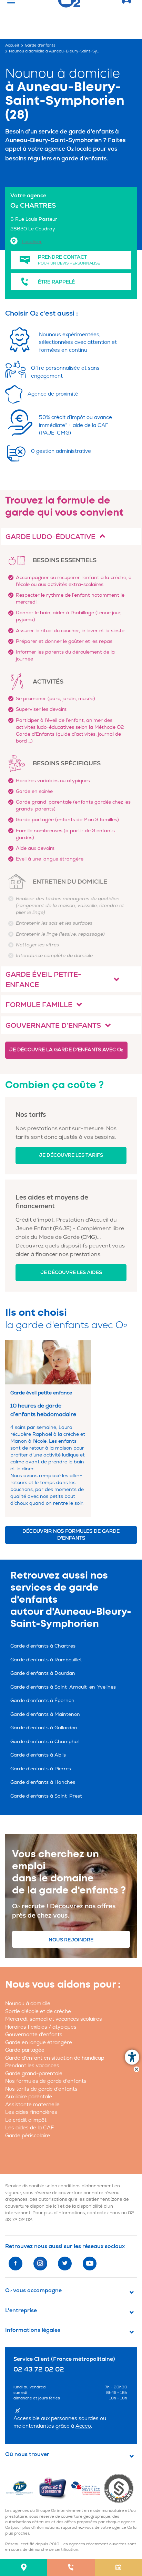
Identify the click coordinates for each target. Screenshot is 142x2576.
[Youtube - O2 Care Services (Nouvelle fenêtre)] (90, 2264)
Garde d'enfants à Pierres (41, 1769)
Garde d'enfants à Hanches (43, 1782)
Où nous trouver (27, 2454)
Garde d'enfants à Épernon (42, 1700)
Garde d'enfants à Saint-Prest (46, 1796)
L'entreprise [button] (21, 2310)
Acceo (83, 2426)
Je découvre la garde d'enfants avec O (66, 1050)
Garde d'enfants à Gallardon (44, 1728)
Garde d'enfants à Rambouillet (46, 1660)
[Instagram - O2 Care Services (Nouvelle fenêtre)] (40, 2264)
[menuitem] (24, 2567)
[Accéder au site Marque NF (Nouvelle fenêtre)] (22, 2488)
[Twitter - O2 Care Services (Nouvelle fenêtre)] (65, 2264)
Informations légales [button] (33, 2330)
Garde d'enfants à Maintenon (45, 1714)
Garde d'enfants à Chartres (43, 1646)
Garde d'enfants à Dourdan (43, 1673)
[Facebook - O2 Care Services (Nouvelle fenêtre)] (16, 2264)
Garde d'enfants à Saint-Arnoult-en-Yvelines (63, 1687)
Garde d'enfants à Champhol (44, 1742)
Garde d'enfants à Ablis (38, 1755)
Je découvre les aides (71, 1272)
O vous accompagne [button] (33, 2290)
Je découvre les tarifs (71, 1155)
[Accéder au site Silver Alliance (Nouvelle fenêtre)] (120, 2488)
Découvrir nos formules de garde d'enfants (71, 1535)
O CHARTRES (33, 206)
